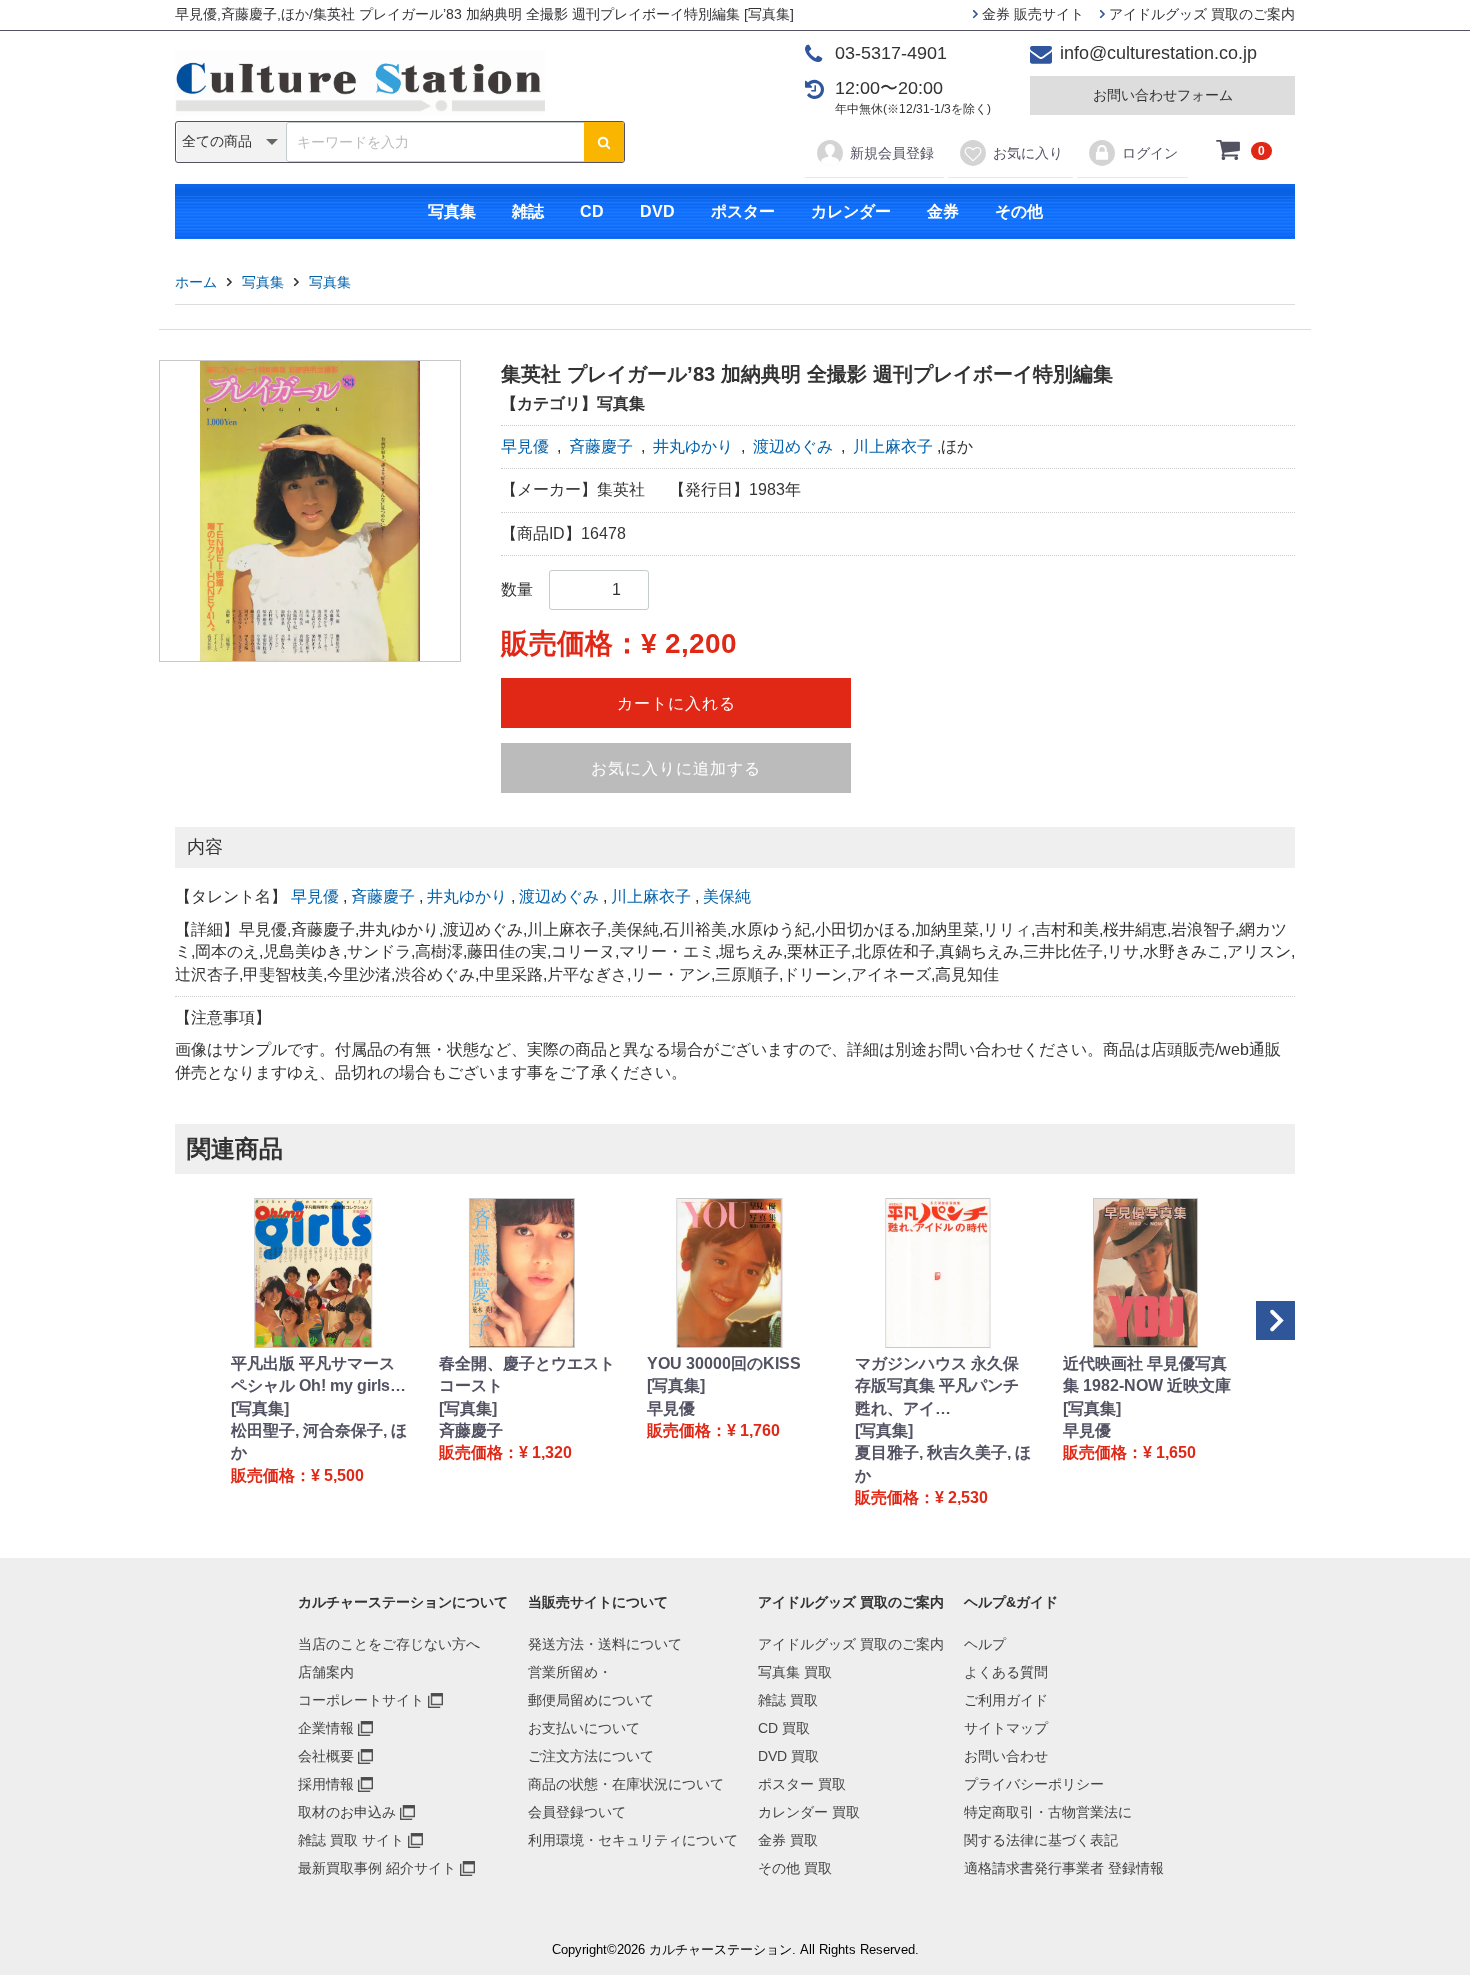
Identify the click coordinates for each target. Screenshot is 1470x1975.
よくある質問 (1006, 1672)
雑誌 (528, 211)
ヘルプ (985, 1644)
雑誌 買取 (788, 1700)
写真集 (452, 211)
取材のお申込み (347, 1812)
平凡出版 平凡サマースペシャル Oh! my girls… (318, 1374)
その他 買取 (795, 1868)
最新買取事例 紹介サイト (377, 1868)
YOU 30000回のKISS (724, 1363)
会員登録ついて (577, 1812)
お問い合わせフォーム (1163, 95)
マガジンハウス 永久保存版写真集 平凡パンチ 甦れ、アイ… (937, 1386)
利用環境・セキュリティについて (633, 1840)
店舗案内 (326, 1672)
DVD (657, 211)
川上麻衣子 (893, 446)
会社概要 (326, 1756)
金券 (943, 211)
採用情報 (326, 1784)
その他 (1019, 211)
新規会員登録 (892, 153)
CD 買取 (784, 1728)
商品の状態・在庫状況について (626, 1784)
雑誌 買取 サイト (351, 1840)
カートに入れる (676, 703)
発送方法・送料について (605, 1644)
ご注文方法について (591, 1756)
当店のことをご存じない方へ (389, 1644)
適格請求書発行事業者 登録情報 (1064, 1868)
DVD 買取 (788, 1756)
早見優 (525, 446)
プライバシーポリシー (1034, 1784)
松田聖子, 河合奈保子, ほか (319, 1441)
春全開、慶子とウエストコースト (527, 1374)
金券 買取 (788, 1840)
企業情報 (326, 1728)
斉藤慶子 (601, 446)
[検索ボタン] (604, 142)
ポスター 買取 (802, 1784)
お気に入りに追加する (676, 768)
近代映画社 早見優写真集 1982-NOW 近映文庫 (1147, 1374)
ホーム (196, 282)
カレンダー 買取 (809, 1812)
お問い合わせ (1006, 1756)
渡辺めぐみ (793, 446)
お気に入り (1028, 153)
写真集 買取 (795, 1672)
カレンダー (851, 211)
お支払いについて (584, 1728)
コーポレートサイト (361, 1700)
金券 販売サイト (1031, 14)
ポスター (743, 211)
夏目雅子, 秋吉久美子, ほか (943, 1463)
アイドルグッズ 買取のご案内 (1200, 14)
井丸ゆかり (693, 446)
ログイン (1150, 153)
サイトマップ (1006, 1728)
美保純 (727, 896)
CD (592, 211)
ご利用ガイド (1006, 1700)
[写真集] (260, 1408)
